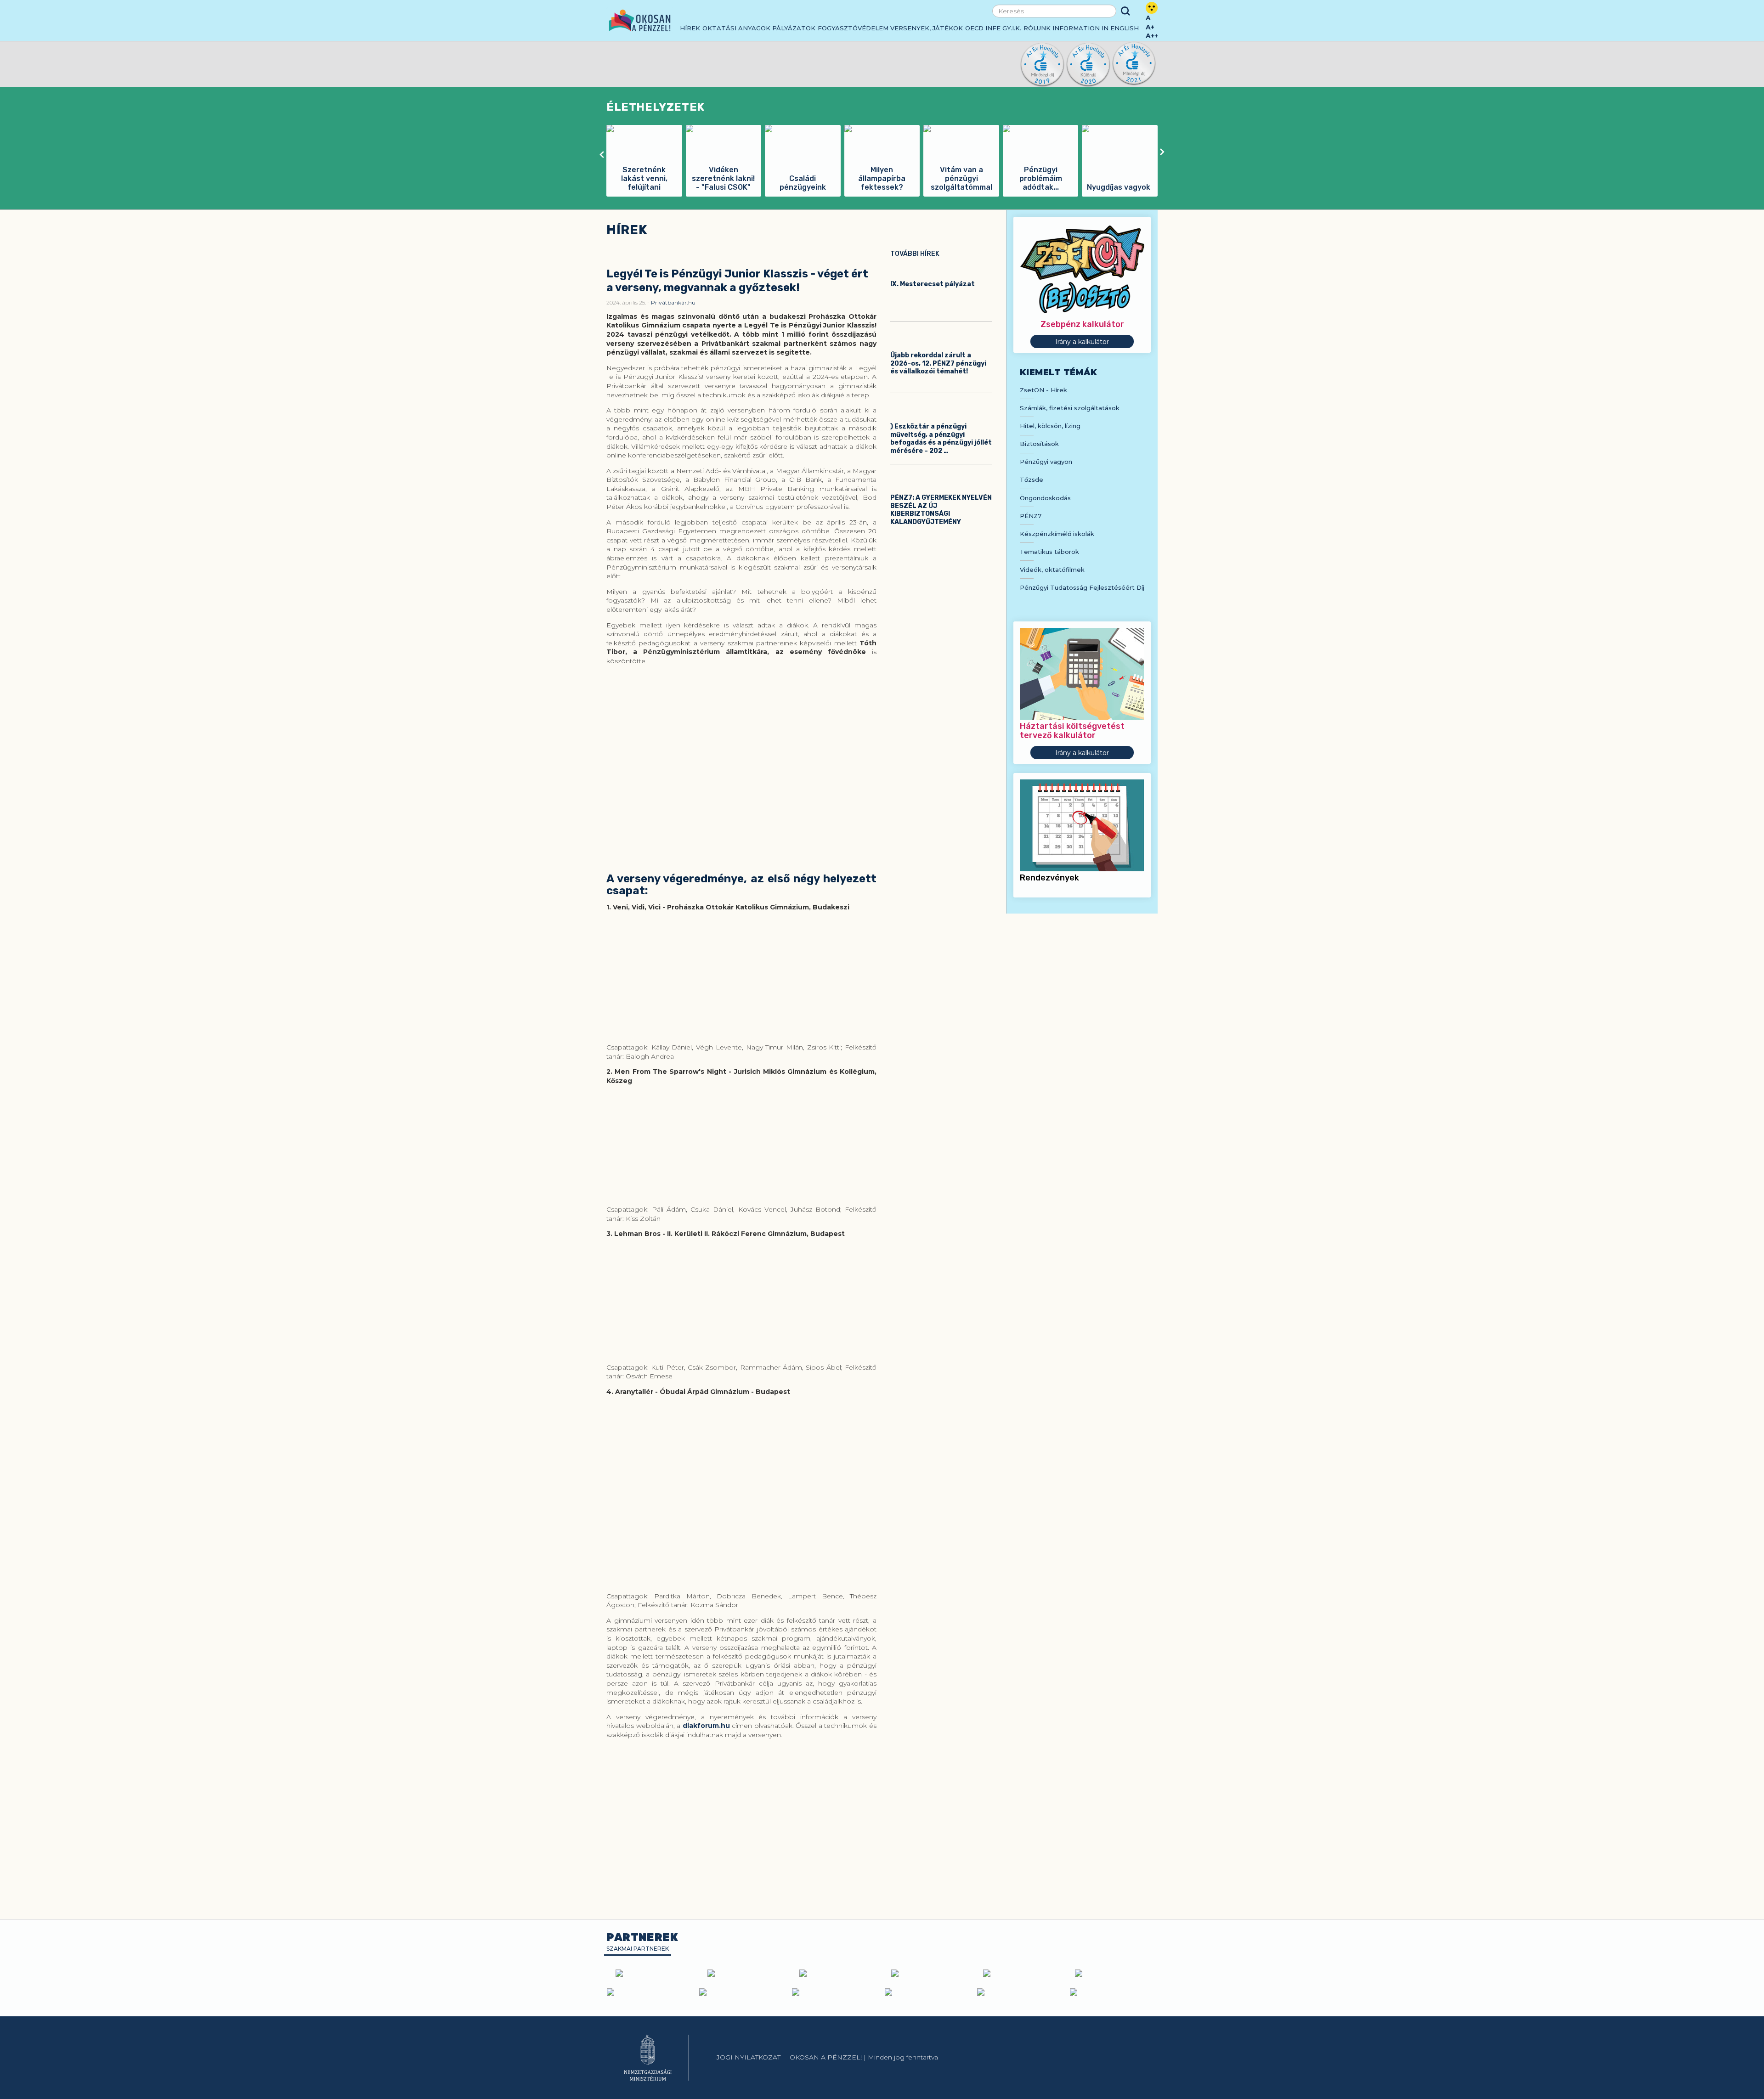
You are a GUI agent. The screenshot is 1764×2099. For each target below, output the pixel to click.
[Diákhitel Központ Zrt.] (1112, 1973)
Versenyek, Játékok (927, 28)
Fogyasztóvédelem (853, 28)
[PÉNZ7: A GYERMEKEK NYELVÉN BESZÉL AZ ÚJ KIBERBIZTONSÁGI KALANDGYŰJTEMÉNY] (941, 481)
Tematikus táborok (1049, 552)
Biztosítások (1039, 444)
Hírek (690, 28)
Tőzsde (1032, 480)
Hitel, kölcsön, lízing (1050, 426)
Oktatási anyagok (736, 28)
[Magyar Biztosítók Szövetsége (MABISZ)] (836, 1973)
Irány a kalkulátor (1082, 342)
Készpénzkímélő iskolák (1057, 534)
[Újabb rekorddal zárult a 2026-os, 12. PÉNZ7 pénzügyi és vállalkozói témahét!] (941, 339)
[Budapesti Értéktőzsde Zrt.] (743, 1992)
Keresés (1125, 11)
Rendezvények (1049, 878)
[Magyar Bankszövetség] (652, 1973)
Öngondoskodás (1045, 498)
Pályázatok (794, 28)
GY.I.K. (1012, 28)
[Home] (640, 20)
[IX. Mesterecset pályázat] (941, 267)
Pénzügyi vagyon (1046, 462)
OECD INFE (983, 28)
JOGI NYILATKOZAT (749, 2057)
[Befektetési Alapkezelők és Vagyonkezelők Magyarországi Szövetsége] (744, 1973)
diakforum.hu (706, 1726)
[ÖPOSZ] (928, 1973)
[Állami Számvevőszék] (650, 1992)
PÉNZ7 (1031, 516)
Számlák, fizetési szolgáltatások (1070, 408)
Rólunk (1037, 28)
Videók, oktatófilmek (1052, 570)
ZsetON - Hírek (1043, 390)
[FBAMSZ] (1020, 1973)
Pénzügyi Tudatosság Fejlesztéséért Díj (1082, 587)
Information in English (1096, 28)
